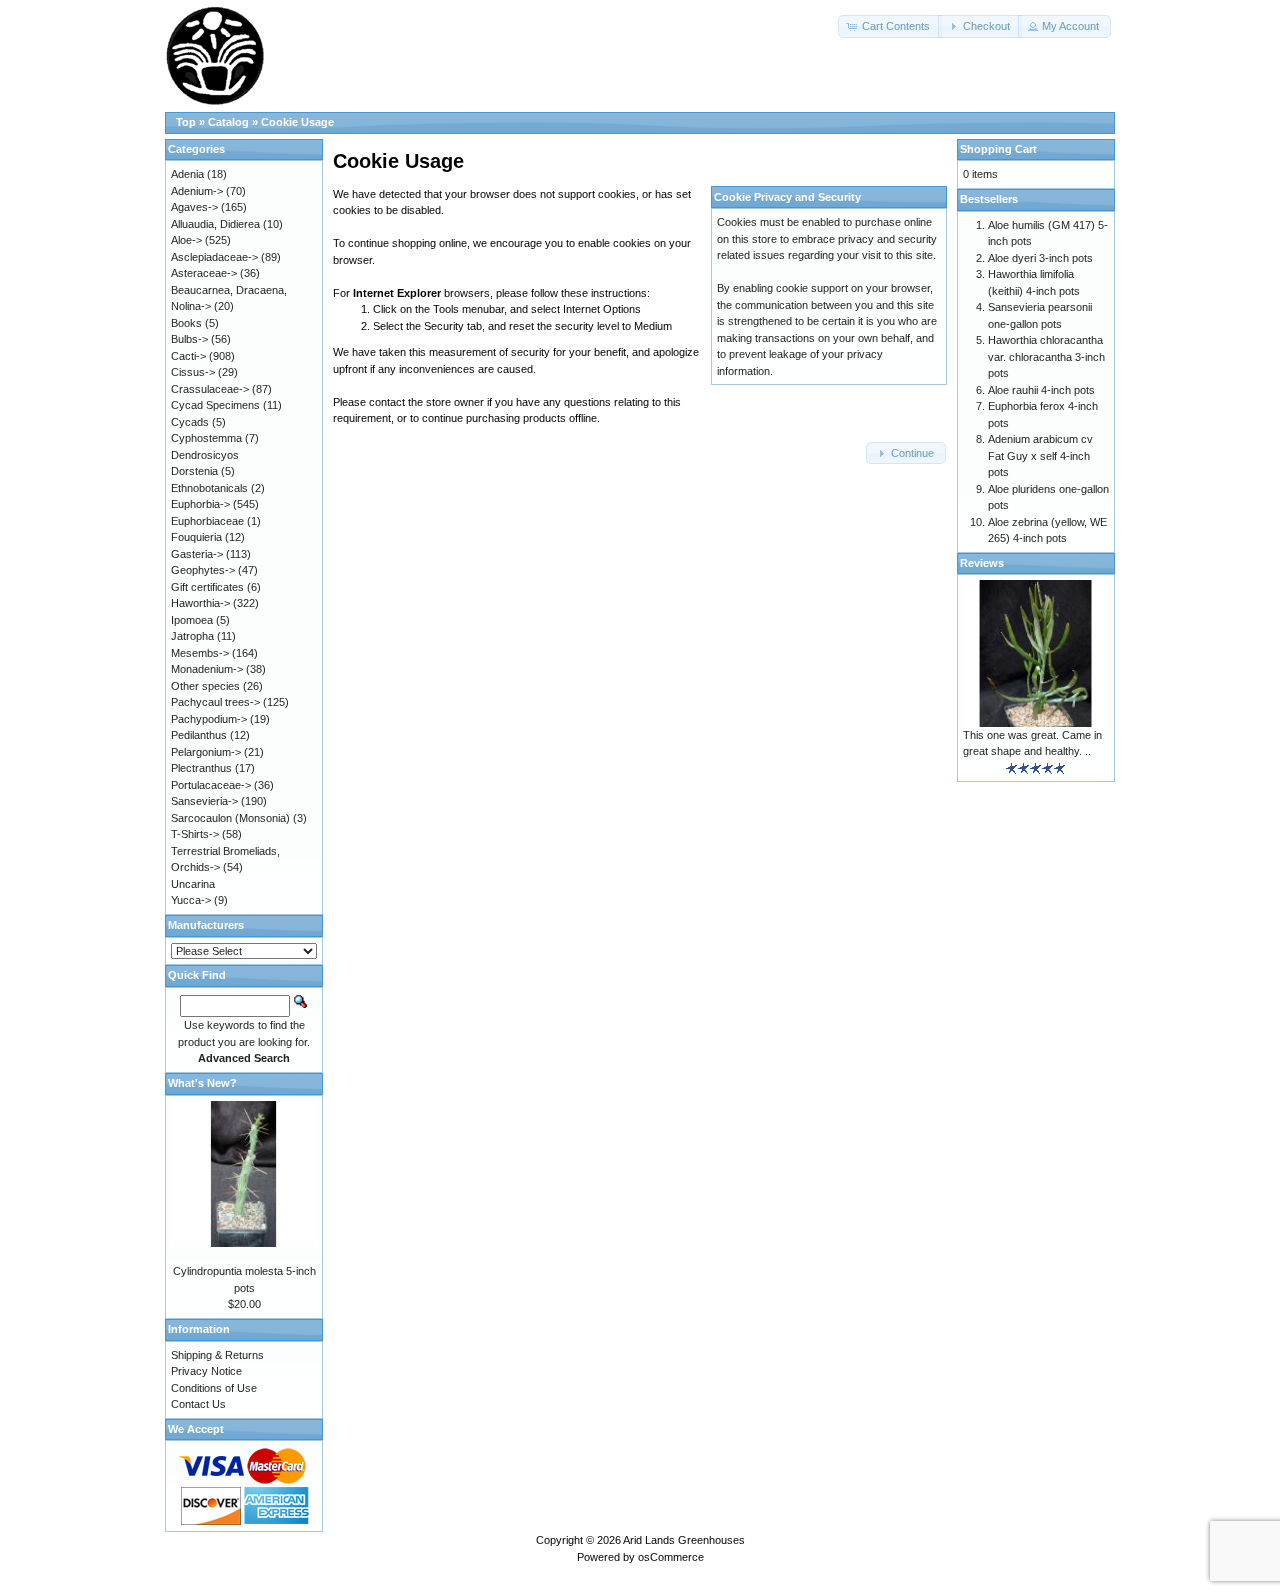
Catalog (228, 122)
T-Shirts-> (195, 834)
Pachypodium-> (209, 719)
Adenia (187, 174)
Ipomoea (192, 620)
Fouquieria (196, 537)
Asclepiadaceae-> (214, 257)
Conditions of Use (214, 1388)
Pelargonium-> (206, 752)
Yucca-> (191, 900)
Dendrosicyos (205, 455)
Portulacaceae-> (211, 785)
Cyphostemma (206, 438)
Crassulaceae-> (210, 389)
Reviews (982, 563)
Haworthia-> (200, 603)
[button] (890, 26)
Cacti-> (188, 356)
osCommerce (671, 1557)
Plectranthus (201, 768)
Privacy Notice (206, 1371)
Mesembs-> (200, 653)
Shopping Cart (998, 149)
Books (186, 323)
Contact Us (198, 1404)
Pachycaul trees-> (215, 702)
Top (186, 122)
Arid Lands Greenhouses (684, 1540)
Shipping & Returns (217, 1355)
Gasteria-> (197, 554)
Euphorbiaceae (207, 521)
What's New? (202, 1083)
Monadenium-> (207, 669)
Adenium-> (197, 191)
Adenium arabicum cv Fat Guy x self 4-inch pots (1040, 455)
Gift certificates (207, 587)
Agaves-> (194, 207)
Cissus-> (193, 372)
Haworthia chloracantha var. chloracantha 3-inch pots (1046, 356)
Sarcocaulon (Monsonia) (230, 818)
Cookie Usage (297, 122)
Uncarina (193, 884)
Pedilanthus (199, 735)
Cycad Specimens (215, 405)
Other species (205, 686)
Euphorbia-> (200, 504)
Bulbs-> (189, 339)
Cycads (190, 422)
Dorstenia (194, 471)
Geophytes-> (203, 570)
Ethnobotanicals (209, 488)
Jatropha (192, 636)
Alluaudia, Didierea (215, 224)
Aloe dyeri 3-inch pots (1040, 258)
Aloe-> (186, 240)
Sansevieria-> (204, 801)
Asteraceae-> (204, 273)
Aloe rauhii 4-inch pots (1041, 390)
